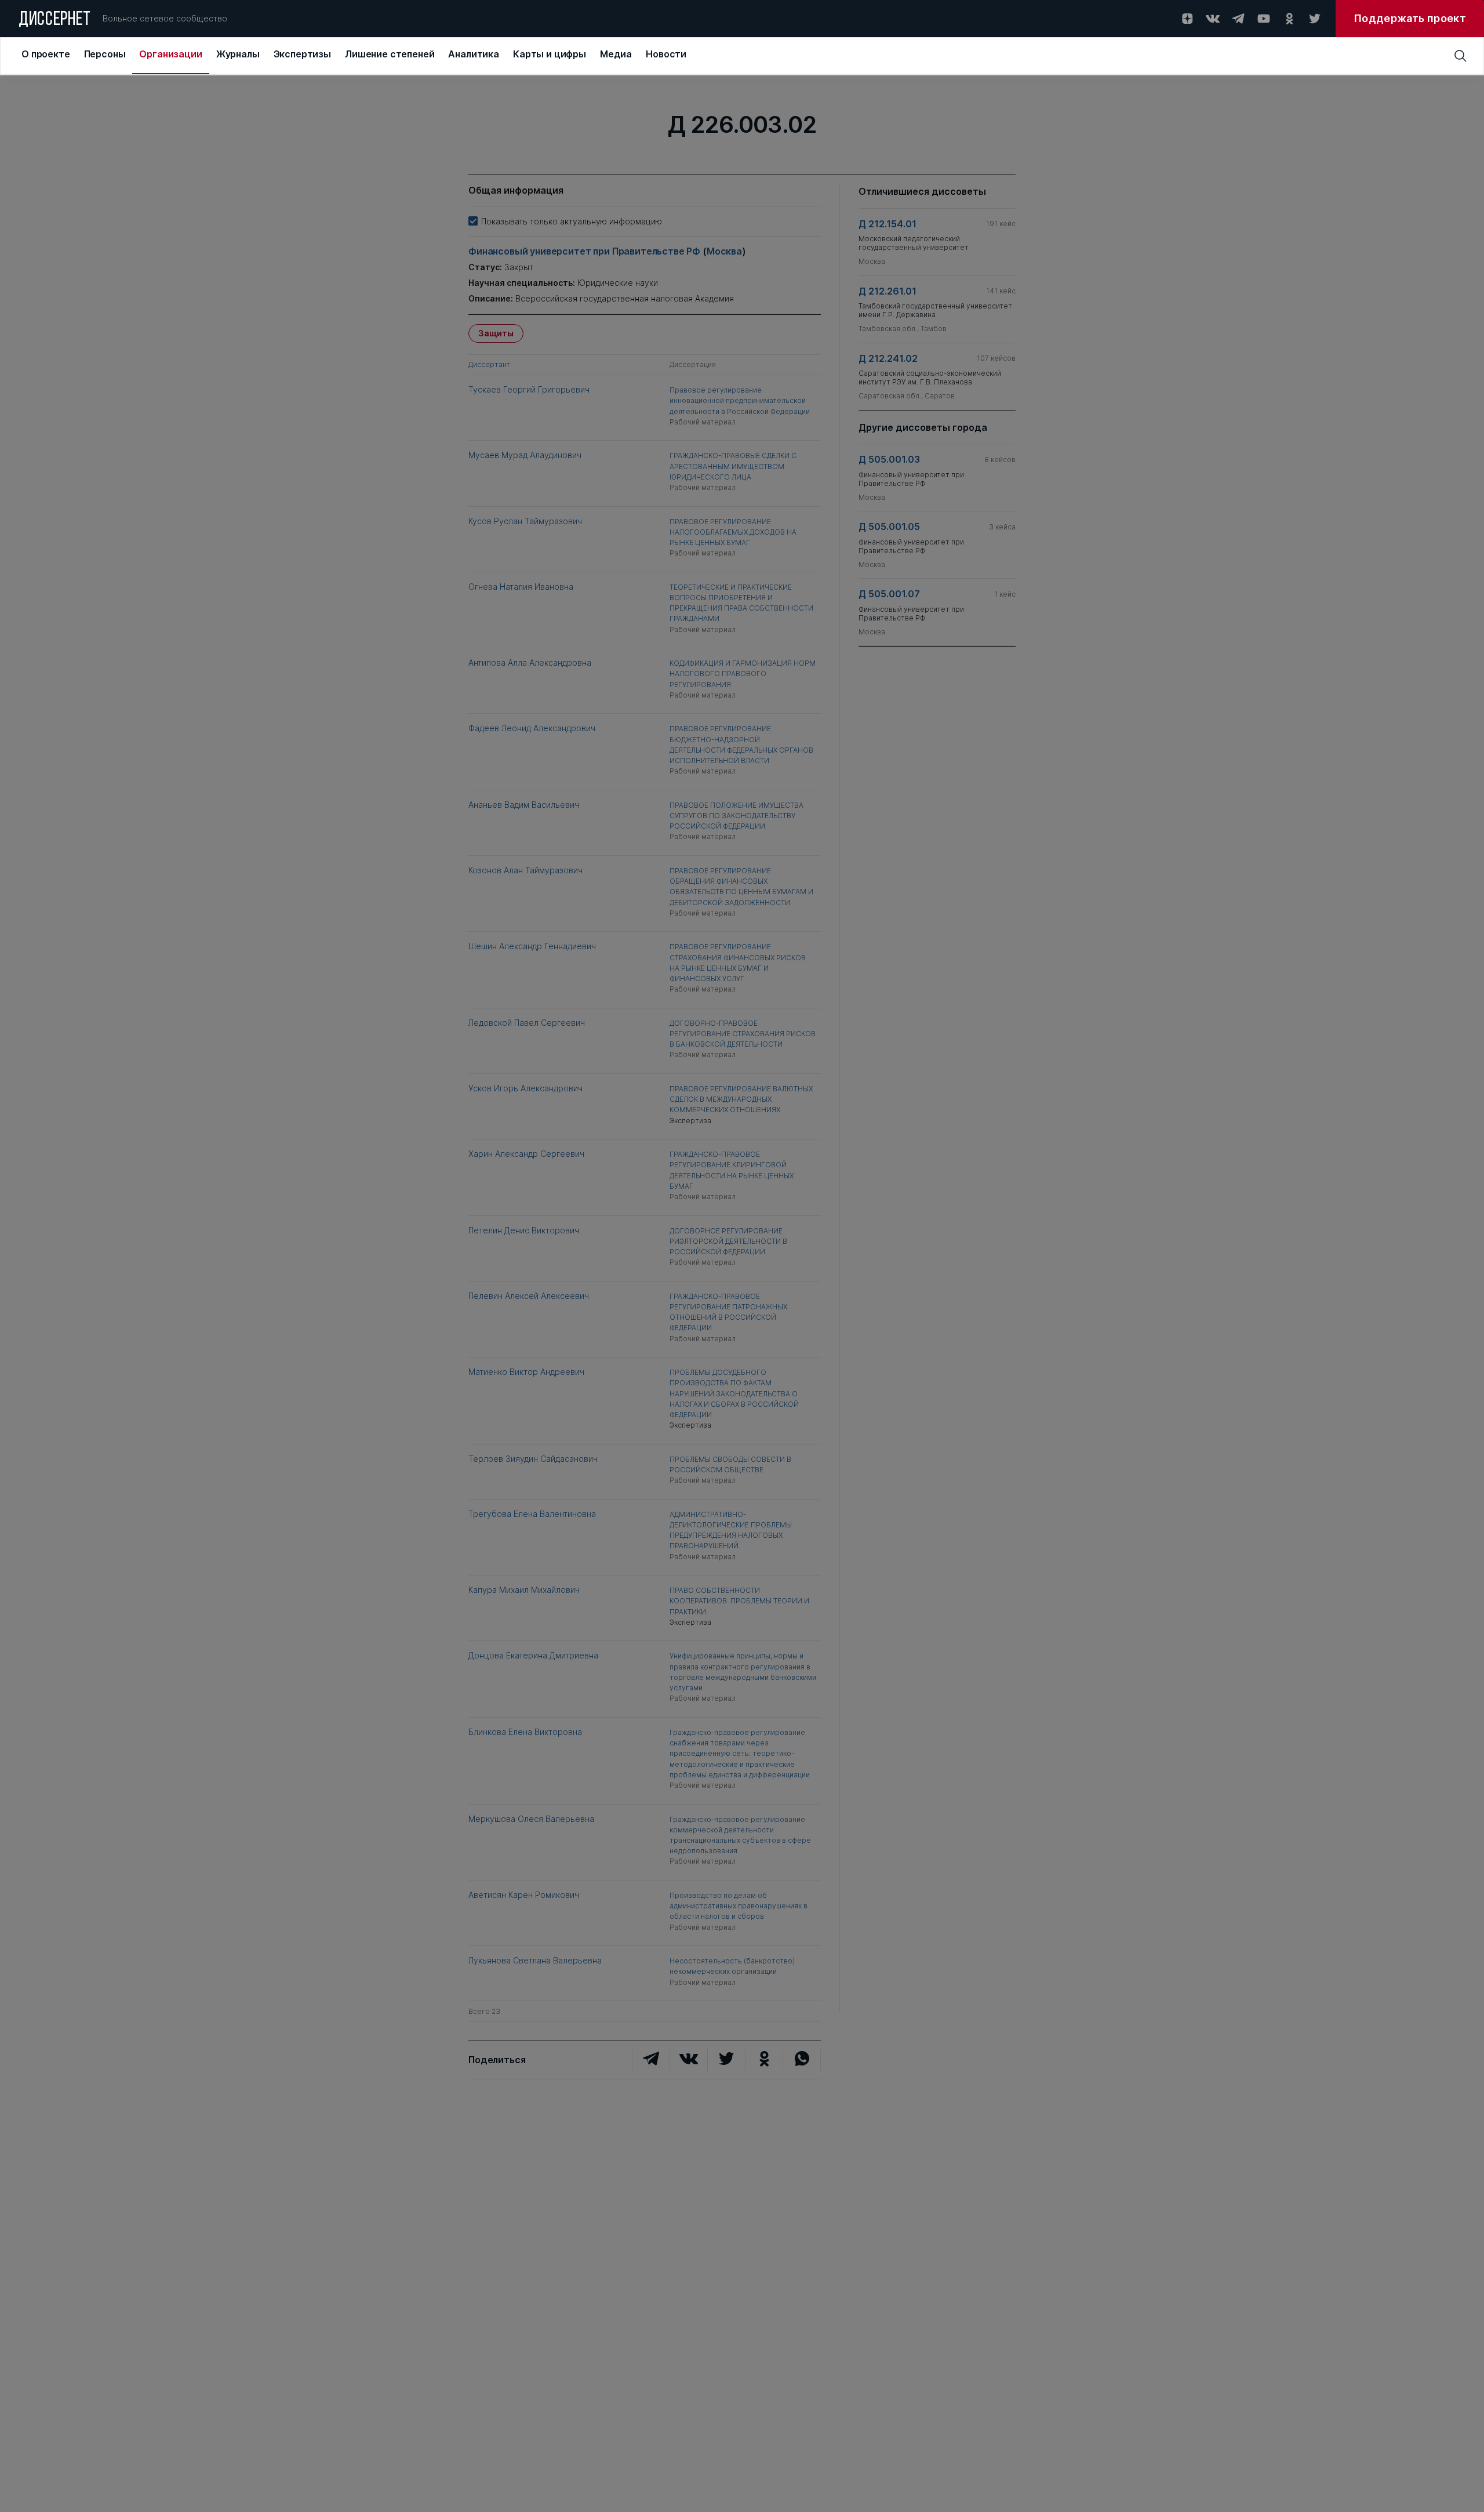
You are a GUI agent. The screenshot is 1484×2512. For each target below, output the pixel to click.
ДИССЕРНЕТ (55, 20)
